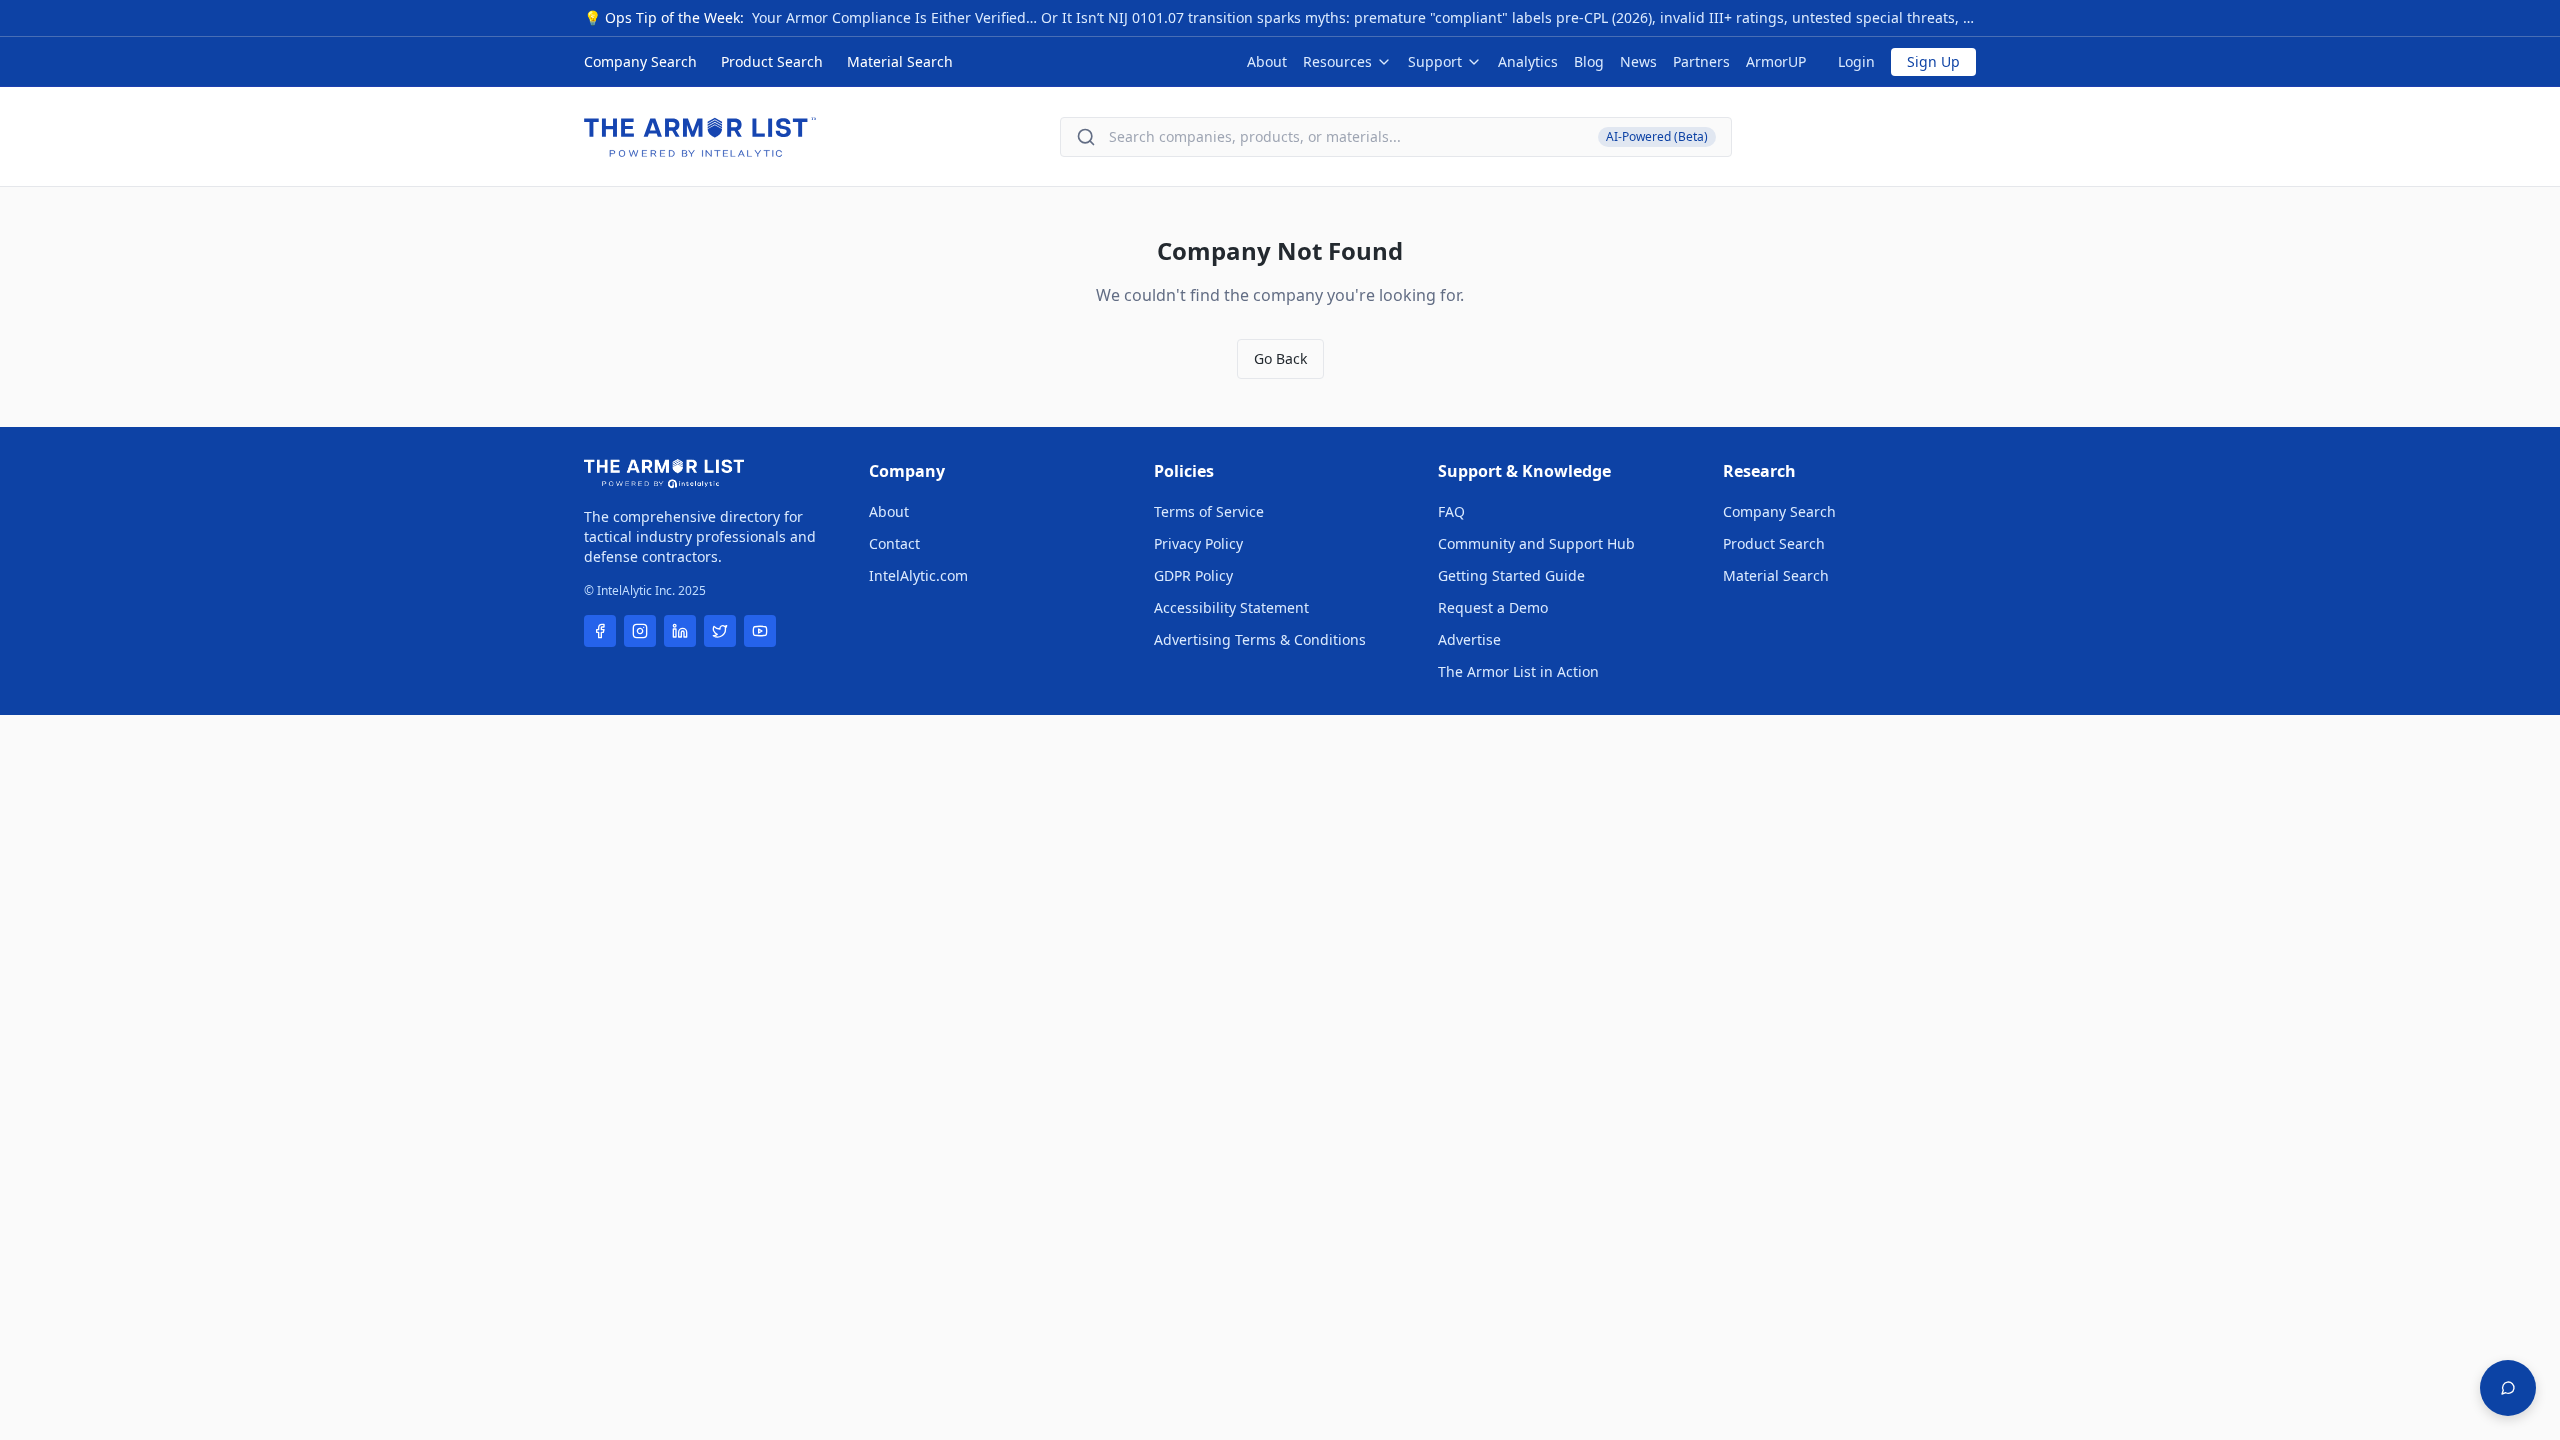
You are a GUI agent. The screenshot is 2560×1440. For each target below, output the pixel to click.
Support (1435, 61)
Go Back (1280, 358)
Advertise (1469, 639)
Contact (894, 543)
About (1267, 61)
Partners (1701, 61)
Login (1856, 61)
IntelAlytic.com (918, 575)
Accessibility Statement (1231, 607)
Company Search (640, 61)
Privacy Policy (1198, 543)
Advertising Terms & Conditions (1260, 639)
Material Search (900, 61)
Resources (1337, 61)
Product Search (772, 61)
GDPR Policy (1193, 575)
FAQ (1451, 511)
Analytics (1528, 61)
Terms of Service (1209, 511)
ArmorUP (1776, 61)
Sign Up (1933, 61)
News (1638, 61)
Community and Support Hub (1536, 543)
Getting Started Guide (1511, 575)
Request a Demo (1493, 607)
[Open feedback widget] (2508, 1388)
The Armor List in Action (1518, 671)
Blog (1589, 61)
